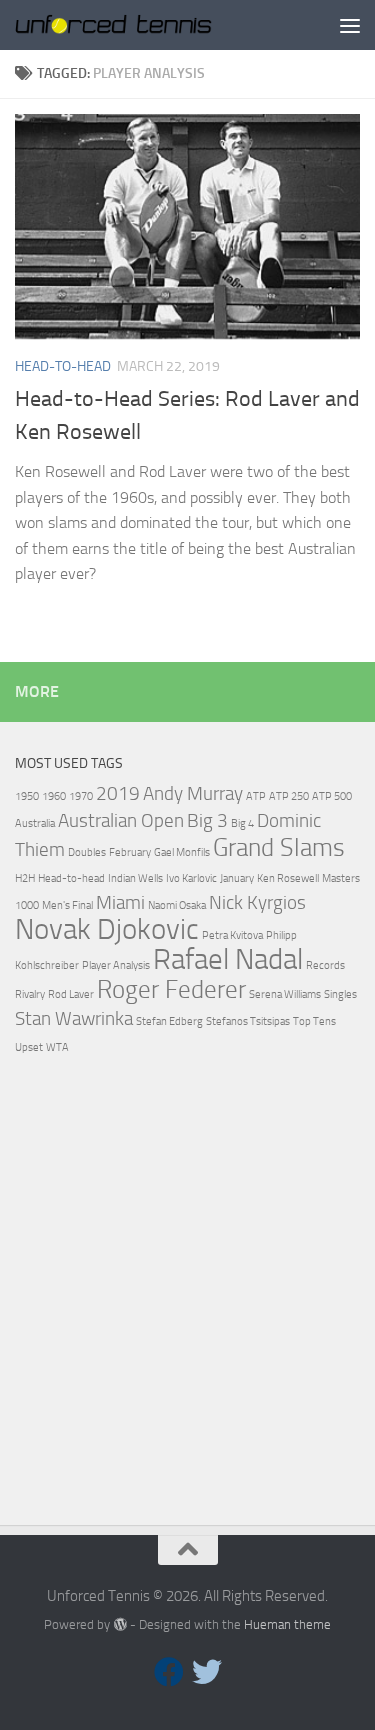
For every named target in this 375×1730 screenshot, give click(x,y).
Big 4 (242, 823)
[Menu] (350, 25)
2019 (118, 793)
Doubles (87, 852)
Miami (120, 902)
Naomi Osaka (177, 905)
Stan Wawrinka (74, 1018)
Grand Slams (279, 847)
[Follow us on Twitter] (207, 1672)
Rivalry (30, 994)
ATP (256, 796)
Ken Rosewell (288, 878)
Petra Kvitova (232, 935)
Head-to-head (71, 878)
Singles (340, 994)
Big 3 (207, 820)
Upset (29, 1047)
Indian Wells (135, 878)
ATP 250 (289, 796)
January (237, 878)
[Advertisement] (187, 1297)
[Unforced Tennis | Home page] (148, 24)
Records (325, 965)
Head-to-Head (63, 366)
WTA (57, 1047)
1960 (54, 796)
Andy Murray (193, 793)
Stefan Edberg (169, 1021)
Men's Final (67, 905)
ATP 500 (332, 796)
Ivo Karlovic (191, 878)
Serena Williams (285, 994)
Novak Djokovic (107, 929)
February (130, 852)
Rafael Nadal (228, 959)
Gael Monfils (182, 852)
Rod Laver (71, 994)
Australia (35, 823)
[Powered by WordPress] (119, 1624)
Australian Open (121, 820)
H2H (25, 878)
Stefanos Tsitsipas (248, 1021)
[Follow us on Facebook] (169, 1672)
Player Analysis (116, 965)
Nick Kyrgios (257, 902)
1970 (81, 796)
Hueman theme (287, 1624)
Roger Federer (171, 989)
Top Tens (314, 1021)
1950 (27, 796)
